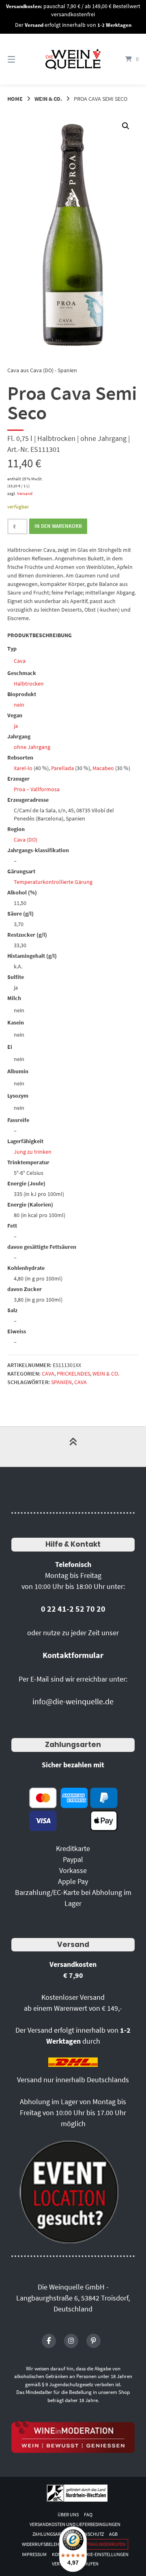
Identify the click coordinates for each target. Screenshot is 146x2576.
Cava (20, 661)
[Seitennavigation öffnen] (20, 59)
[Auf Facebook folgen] (49, 2341)
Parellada (62, 768)
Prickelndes (73, 1374)
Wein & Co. (48, 99)
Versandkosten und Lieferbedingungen (75, 2524)
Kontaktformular (73, 1655)
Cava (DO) (26, 840)
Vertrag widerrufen (102, 2544)
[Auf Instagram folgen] (71, 2341)
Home (15, 99)
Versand (25, 493)
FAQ (88, 2514)
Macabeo (103, 768)
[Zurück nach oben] (73, 1447)
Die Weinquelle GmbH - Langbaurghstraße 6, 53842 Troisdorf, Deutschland (73, 2298)
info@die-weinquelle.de (73, 1701)
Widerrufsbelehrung (47, 2544)
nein (19, 705)
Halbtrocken (29, 684)
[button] (126, 126)
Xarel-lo (23, 768)
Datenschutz (89, 2534)
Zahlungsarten (73, 1745)
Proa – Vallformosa (37, 789)
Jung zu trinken (33, 1152)
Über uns (68, 2514)
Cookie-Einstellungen (103, 2554)
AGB (113, 2534)
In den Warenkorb (58, 526)
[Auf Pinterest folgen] (93, 2341)
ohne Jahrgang (32, 747)
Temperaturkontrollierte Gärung (53, 882)
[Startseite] (73, 59)
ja (16, 726)
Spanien (61, 1382)
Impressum (34, 2554)
